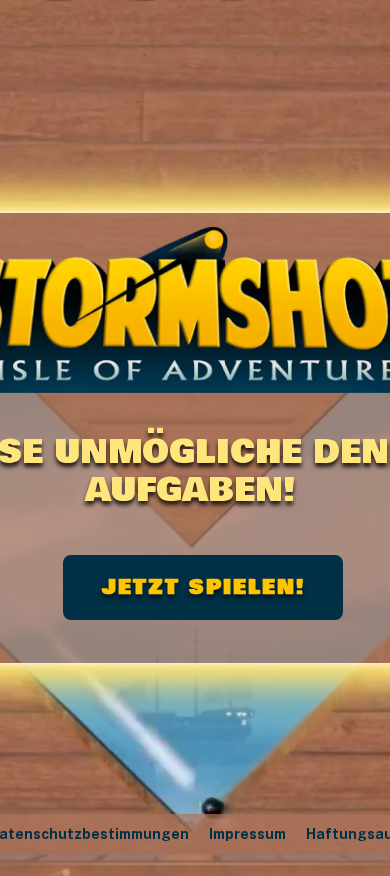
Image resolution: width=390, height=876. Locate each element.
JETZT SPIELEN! (203, 587)
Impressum (247, 834)
